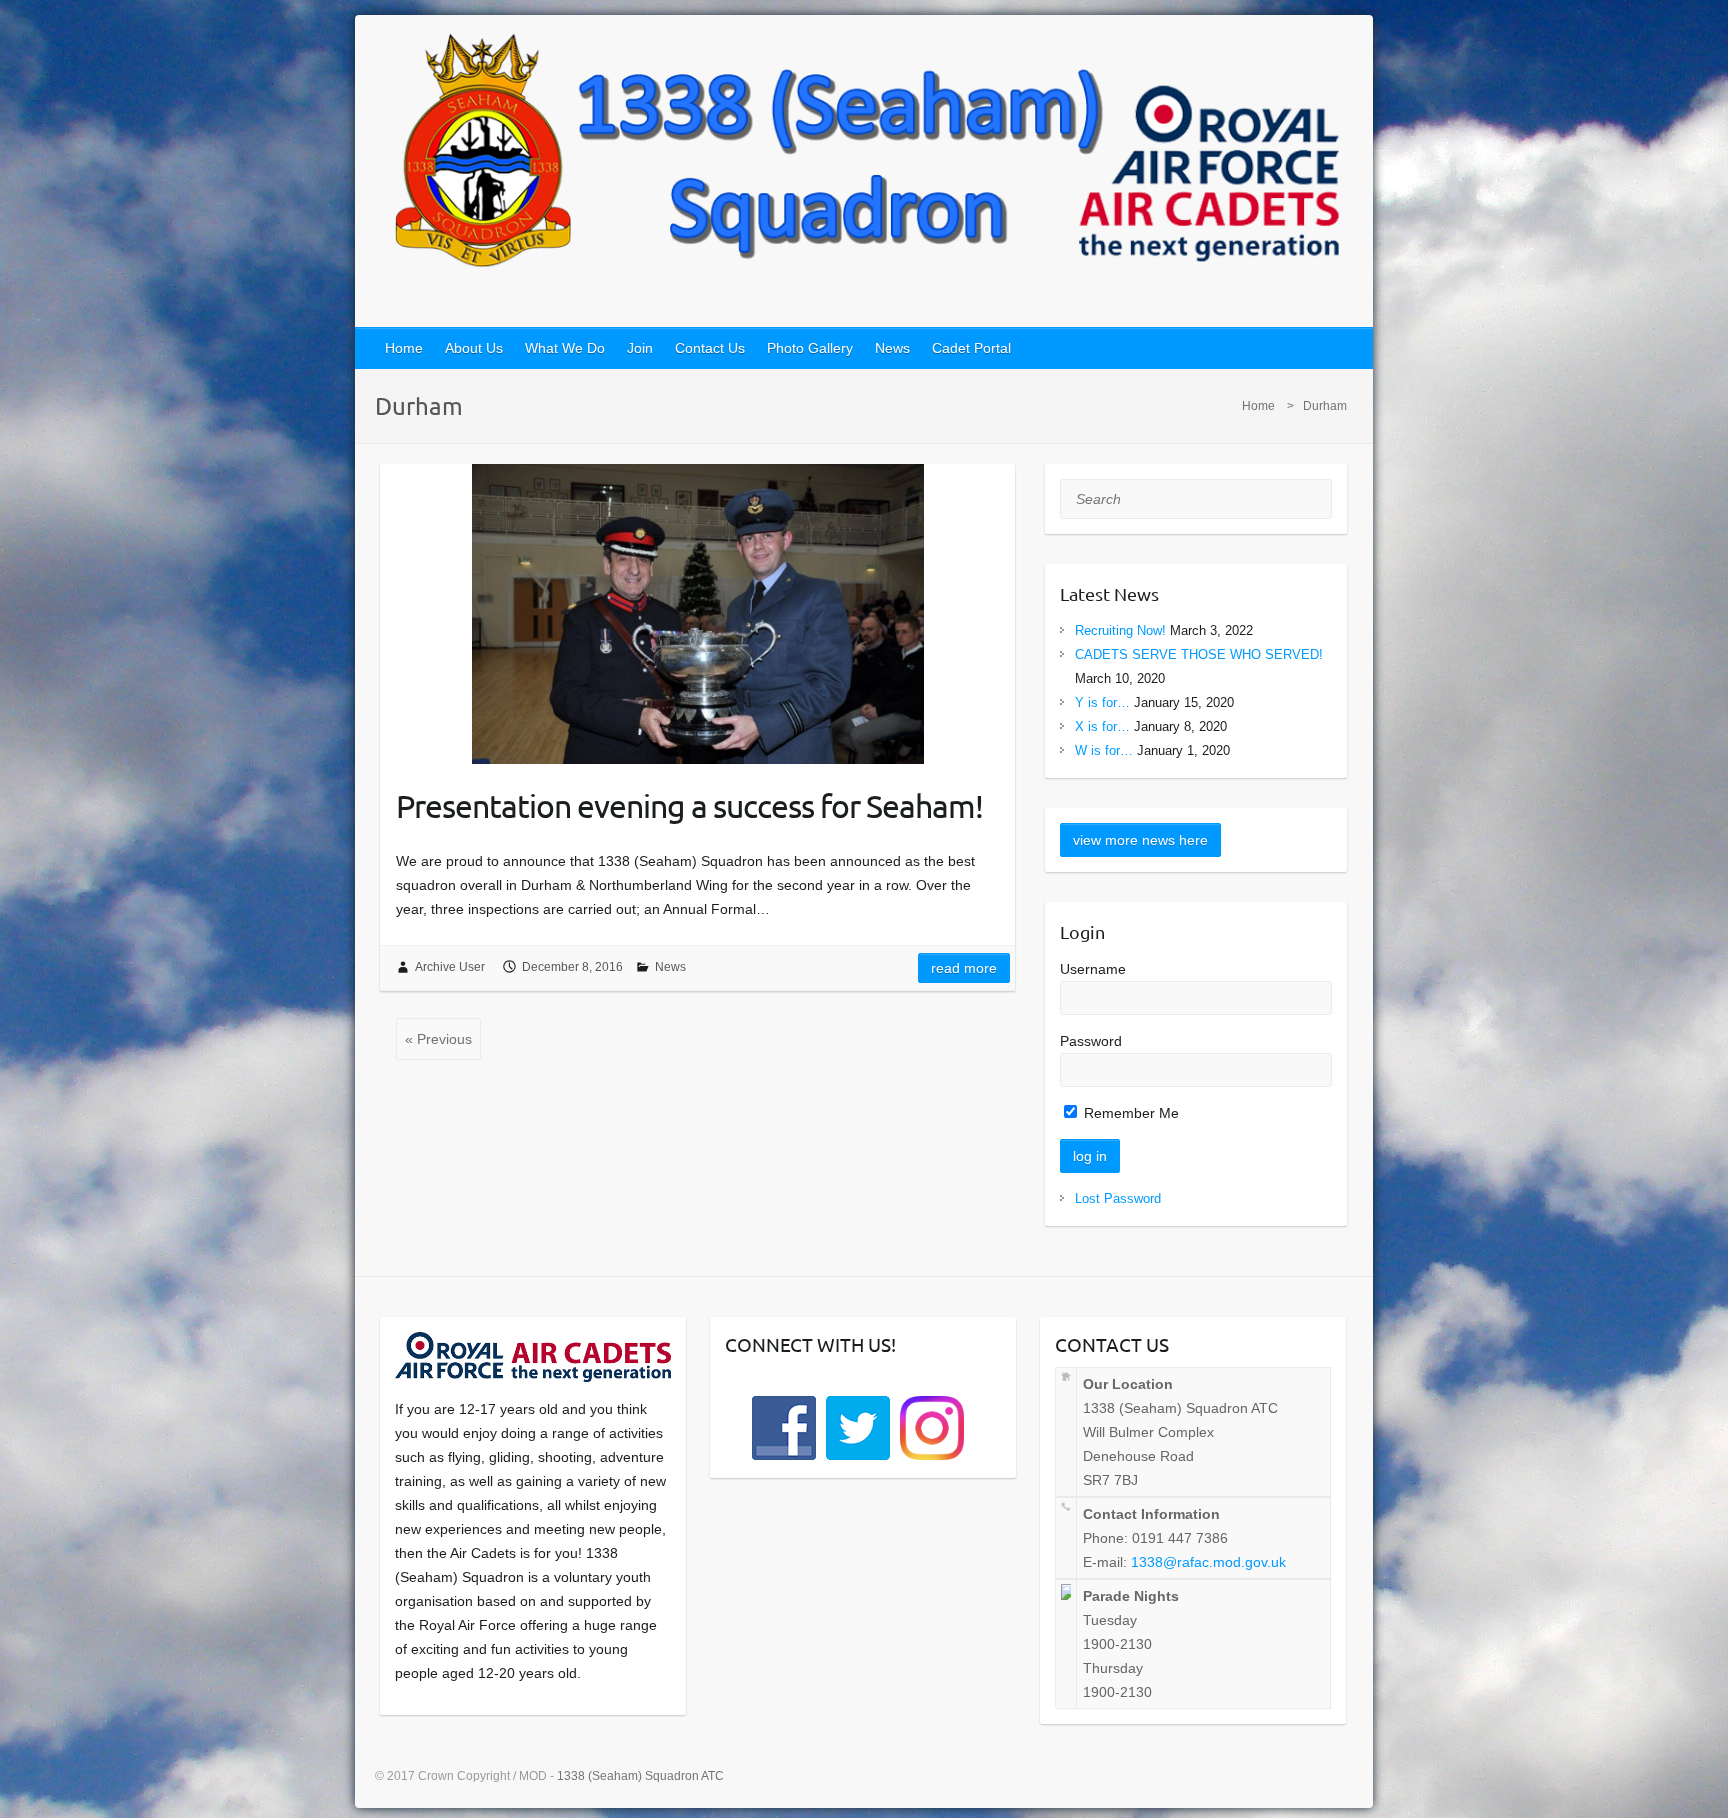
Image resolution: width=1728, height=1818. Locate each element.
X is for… (1102, 726)
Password (1091, 1041)
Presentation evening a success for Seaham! (689, 805)
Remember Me (1129, 1113)
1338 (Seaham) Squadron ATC (640, 1776)
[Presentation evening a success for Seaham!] (697, 614)
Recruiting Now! (1120, 630)
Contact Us (710, 348)
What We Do (565, 348)
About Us (474, 348)
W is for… (1104, 750)
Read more (964, 968)
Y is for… (1102, 702)
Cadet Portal (971, 348)
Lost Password (1118, 1198)
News (892, 348)
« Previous (438, 1039)
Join (640, 348)
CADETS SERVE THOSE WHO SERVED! (1199, 654)
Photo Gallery (810, 348)
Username (1093, 969)
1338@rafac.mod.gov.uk (1208, 1562)
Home (404, 348)
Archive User (450, 967)
